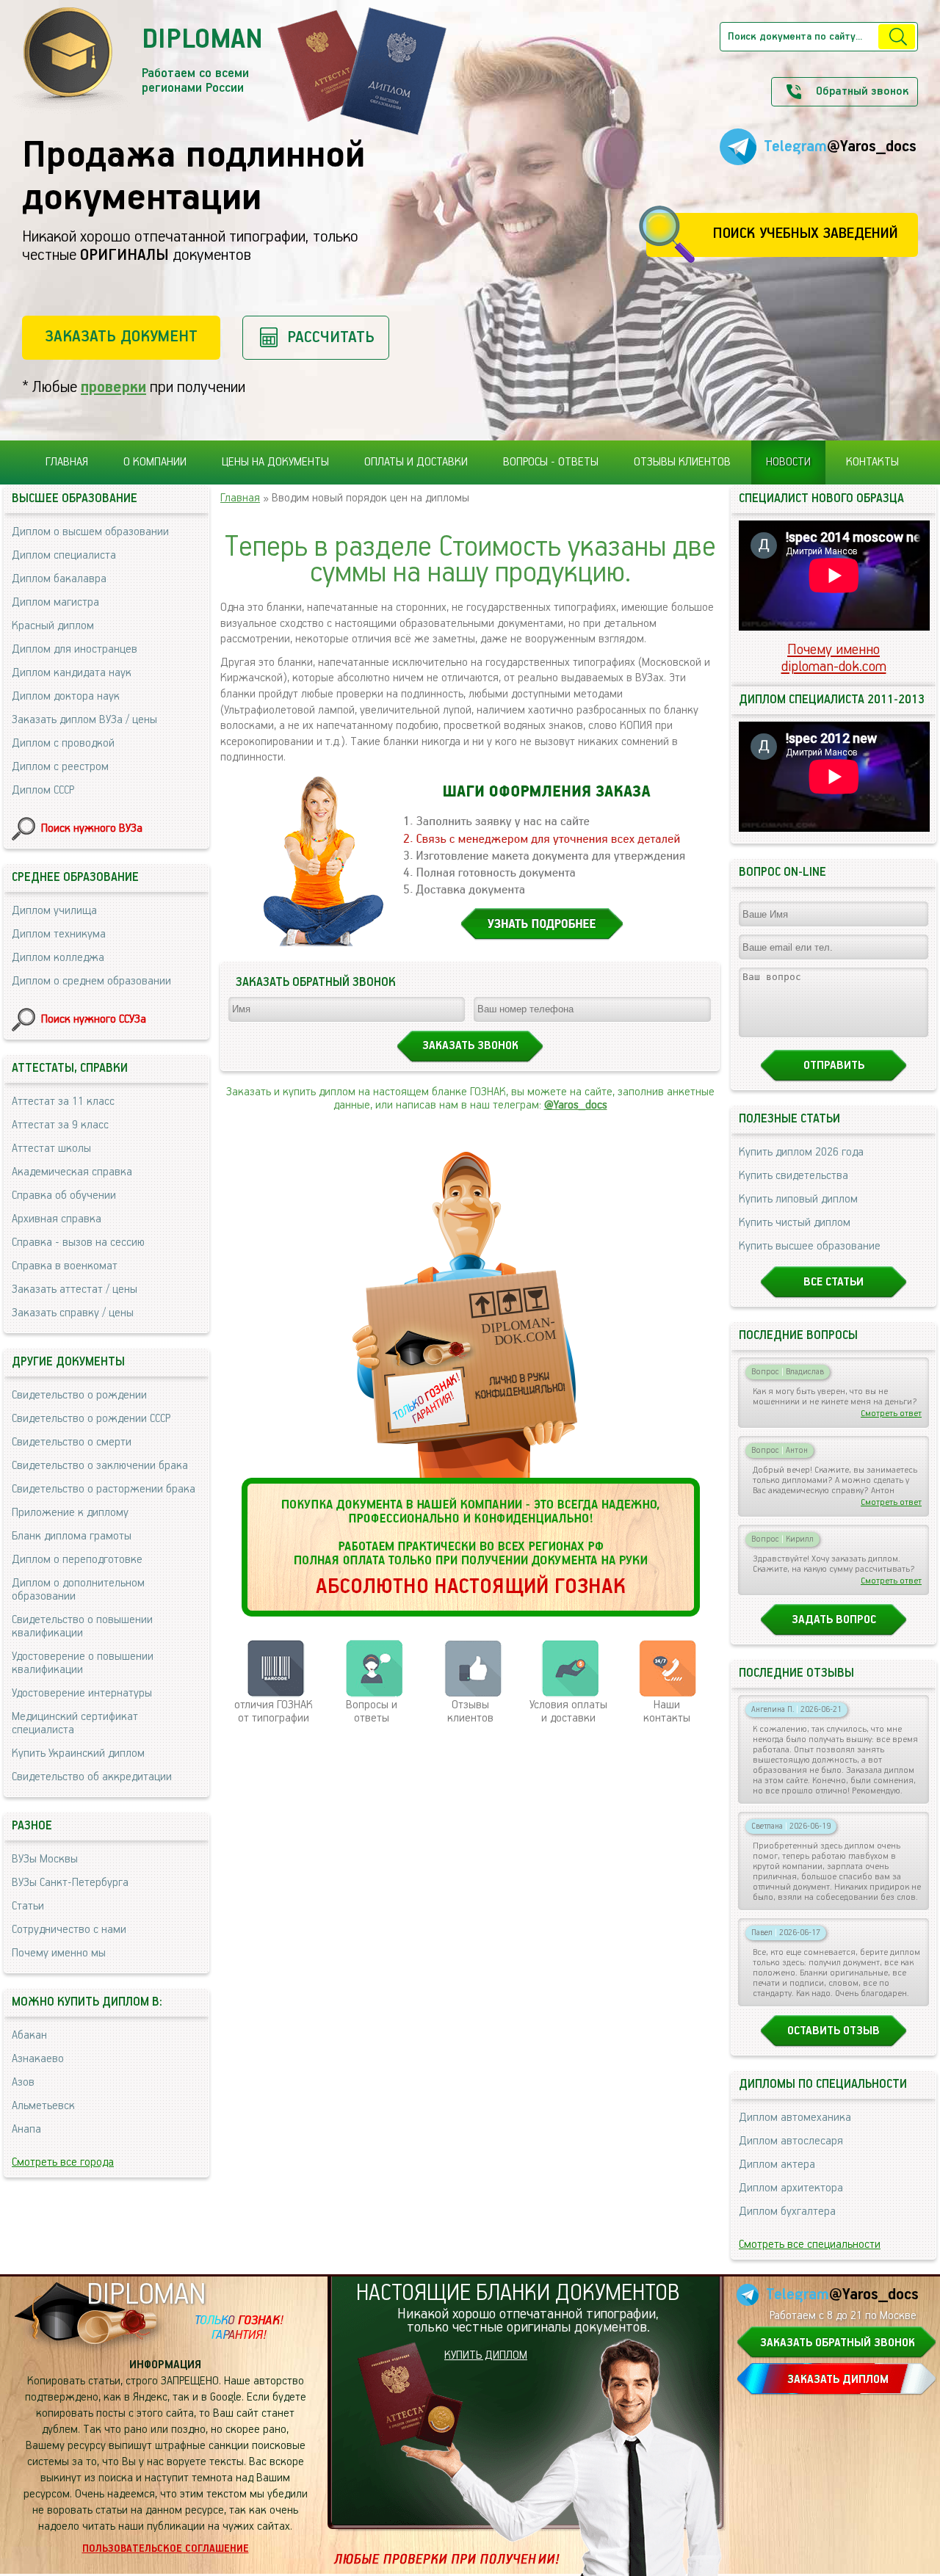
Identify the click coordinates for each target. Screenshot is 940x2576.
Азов (23, 2083)
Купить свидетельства (793, 1176)
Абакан (29, 2036)
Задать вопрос (834, 1620)
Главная (67, 462)
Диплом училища (54, 911)
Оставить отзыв (834, 2031)
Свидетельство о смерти (72, 1443)
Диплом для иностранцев (75, 650)
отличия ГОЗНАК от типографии (274, 1712)
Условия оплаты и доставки (568, 1712)
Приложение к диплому (70, 1513)
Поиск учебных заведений (805, 234)
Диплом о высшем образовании (90, 532)
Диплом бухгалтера (787, 2212)
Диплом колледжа (58, 958)
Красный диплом (53, 626)
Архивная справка (57, 1219)
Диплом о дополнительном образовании (78, 1590)
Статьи (28, 1906)
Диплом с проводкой (63, 744)
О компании (155, 462)
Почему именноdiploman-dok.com (834, 658)
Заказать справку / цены (73, 1313)
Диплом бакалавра (59, 579)
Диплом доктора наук (66, 697)
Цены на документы (275, 462)
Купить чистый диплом (795, 1223)
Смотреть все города (63, 2163)
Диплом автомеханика (795, 2118)
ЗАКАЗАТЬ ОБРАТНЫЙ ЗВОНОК (838, 2343)
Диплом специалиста (64, 556)
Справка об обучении (64, 1196)
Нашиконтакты (667, 1712)
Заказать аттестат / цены (75, 1290)
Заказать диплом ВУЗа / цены (84, 720)
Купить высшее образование (810, 1247)
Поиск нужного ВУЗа (92, 829)
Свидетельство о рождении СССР (91, 1419)
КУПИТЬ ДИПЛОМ (486, 2356)
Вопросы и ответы (372, 1712)
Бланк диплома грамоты (72, 1536)
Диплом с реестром (60, 767)
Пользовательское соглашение (166, 2549)
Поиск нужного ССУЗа (94, 1020)
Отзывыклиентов (470, 1712)
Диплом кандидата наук (72, 673)
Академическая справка (72, 1172)
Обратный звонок (862, 92)
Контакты (872, 462)
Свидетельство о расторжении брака (104, 1490)
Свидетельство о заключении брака (100, 1466)
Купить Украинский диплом (78, 1754)
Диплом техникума (59, 935)
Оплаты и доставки (416, 462)
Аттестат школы (51, 1149)
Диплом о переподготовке (77, 1560)
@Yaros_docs (576, 1106)
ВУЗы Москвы (45, 1860)
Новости (788, 462)
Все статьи (834, 1282)
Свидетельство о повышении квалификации (82, 1627)
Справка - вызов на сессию (78, 1243)
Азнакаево (38, 2059)
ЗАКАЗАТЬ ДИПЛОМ (838, 2380)
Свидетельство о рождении (79, 1396)
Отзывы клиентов (682, 462)
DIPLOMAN (146, 2295)
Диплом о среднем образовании (91, 982)
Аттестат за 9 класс (60, 1125)
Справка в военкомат (65, 1266)
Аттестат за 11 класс (63, 1102)
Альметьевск (43, 2106)
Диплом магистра (55, 603)
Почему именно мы (59, 1953)
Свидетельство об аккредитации (92, 1777)
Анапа (26, 2130)
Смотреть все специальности (810, 2245)
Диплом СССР (43, 791)
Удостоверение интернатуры (82, 1694)
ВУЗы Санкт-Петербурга (70, 1883)
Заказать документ (121, 337)
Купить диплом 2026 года (801, 1153)
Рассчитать (331, 337)
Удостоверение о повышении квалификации (83, 1663)
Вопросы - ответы (551, 462)
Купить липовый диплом (798, 1200)
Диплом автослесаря (791, 2141)
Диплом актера (777, 2165)
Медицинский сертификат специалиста (75, 1724)
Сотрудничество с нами (69, 1930)
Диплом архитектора (791, 2188)
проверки (113, 387)
